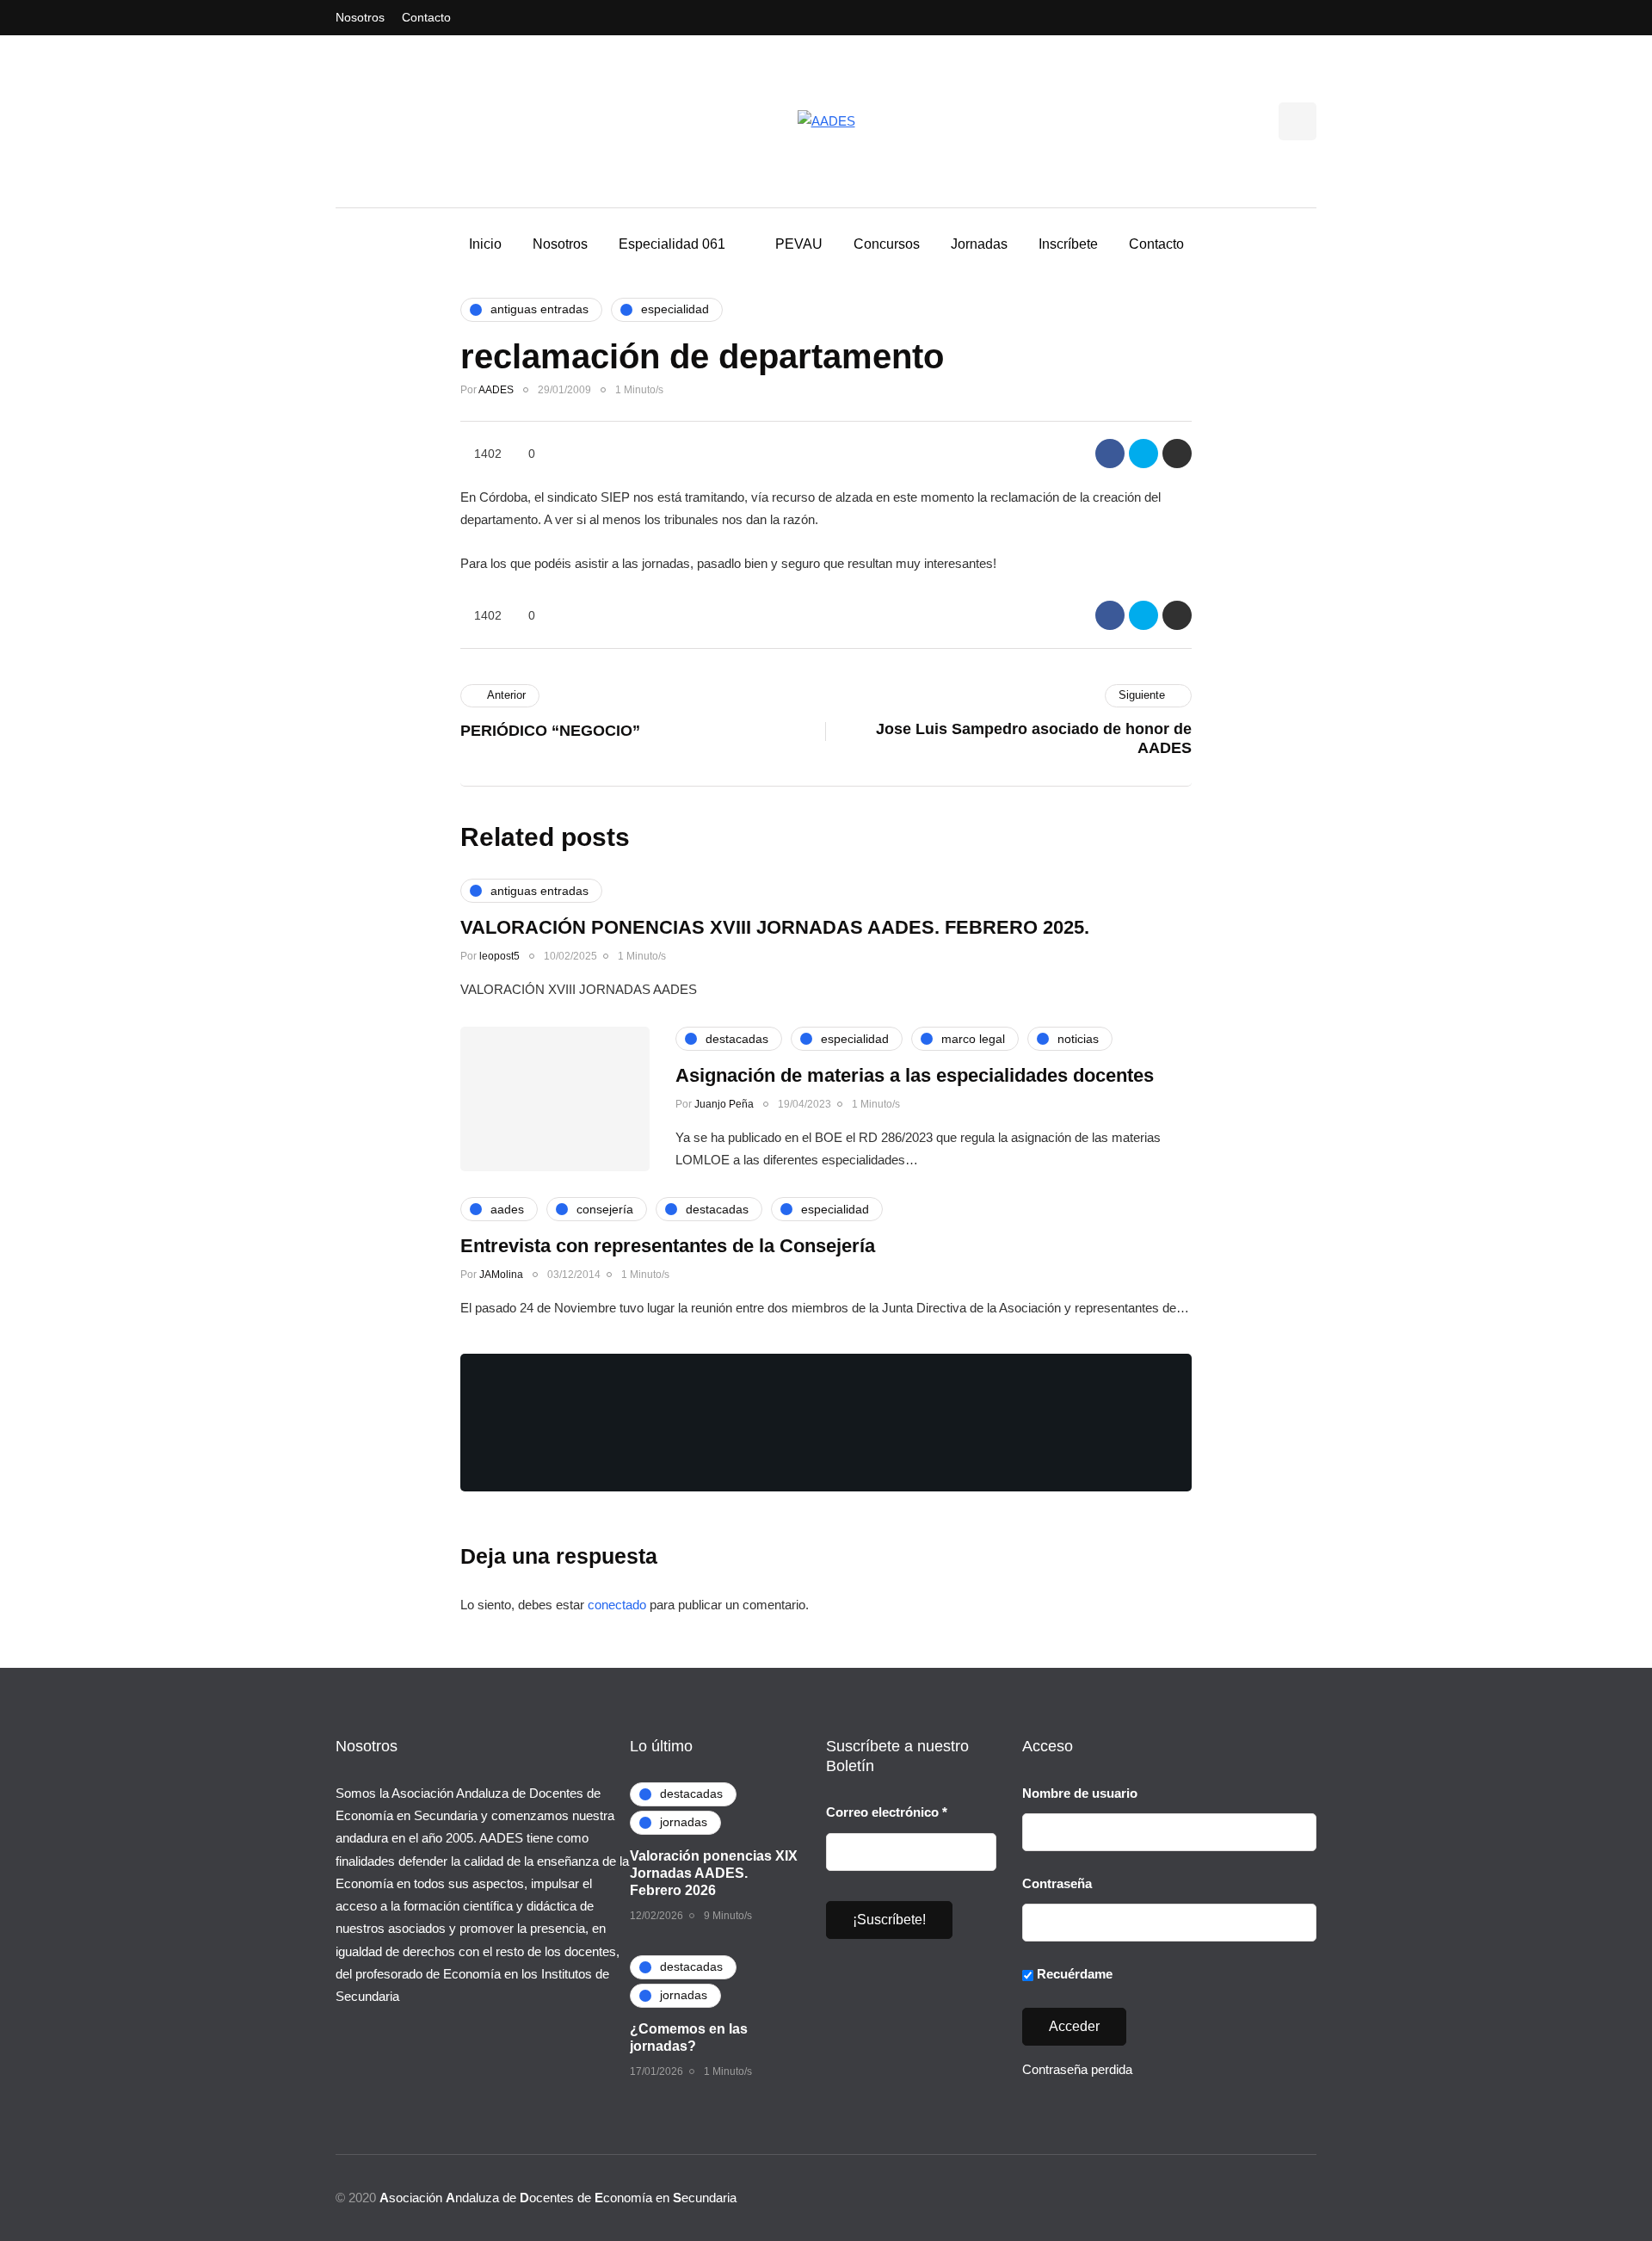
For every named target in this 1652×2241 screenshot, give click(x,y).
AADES (496, 390)
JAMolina (501, 1275)
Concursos (887, 244)
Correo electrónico (887, 1812)
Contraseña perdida (1077, 2069)
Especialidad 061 (672, 244)
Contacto (426, 17)
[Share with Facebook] (1110, 454)
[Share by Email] (1177, 454)
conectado (617, 1605)
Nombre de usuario (1080, 1793)
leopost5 (499, 956)
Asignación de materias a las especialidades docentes (915, 1075)
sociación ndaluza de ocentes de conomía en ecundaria (558, 2198)
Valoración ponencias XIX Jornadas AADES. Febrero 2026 (714, 1873)
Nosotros (360, 17)
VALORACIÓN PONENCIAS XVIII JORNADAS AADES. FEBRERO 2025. (775, 927)
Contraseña (1057, 1883)
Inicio (485, 244)
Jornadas (979, 244)
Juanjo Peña (724, 1104)
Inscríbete (1068, 244)
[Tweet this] (1143, 454)
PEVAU (799, 244)
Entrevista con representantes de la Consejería (668, 1246)
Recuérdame (1073, 1974)
